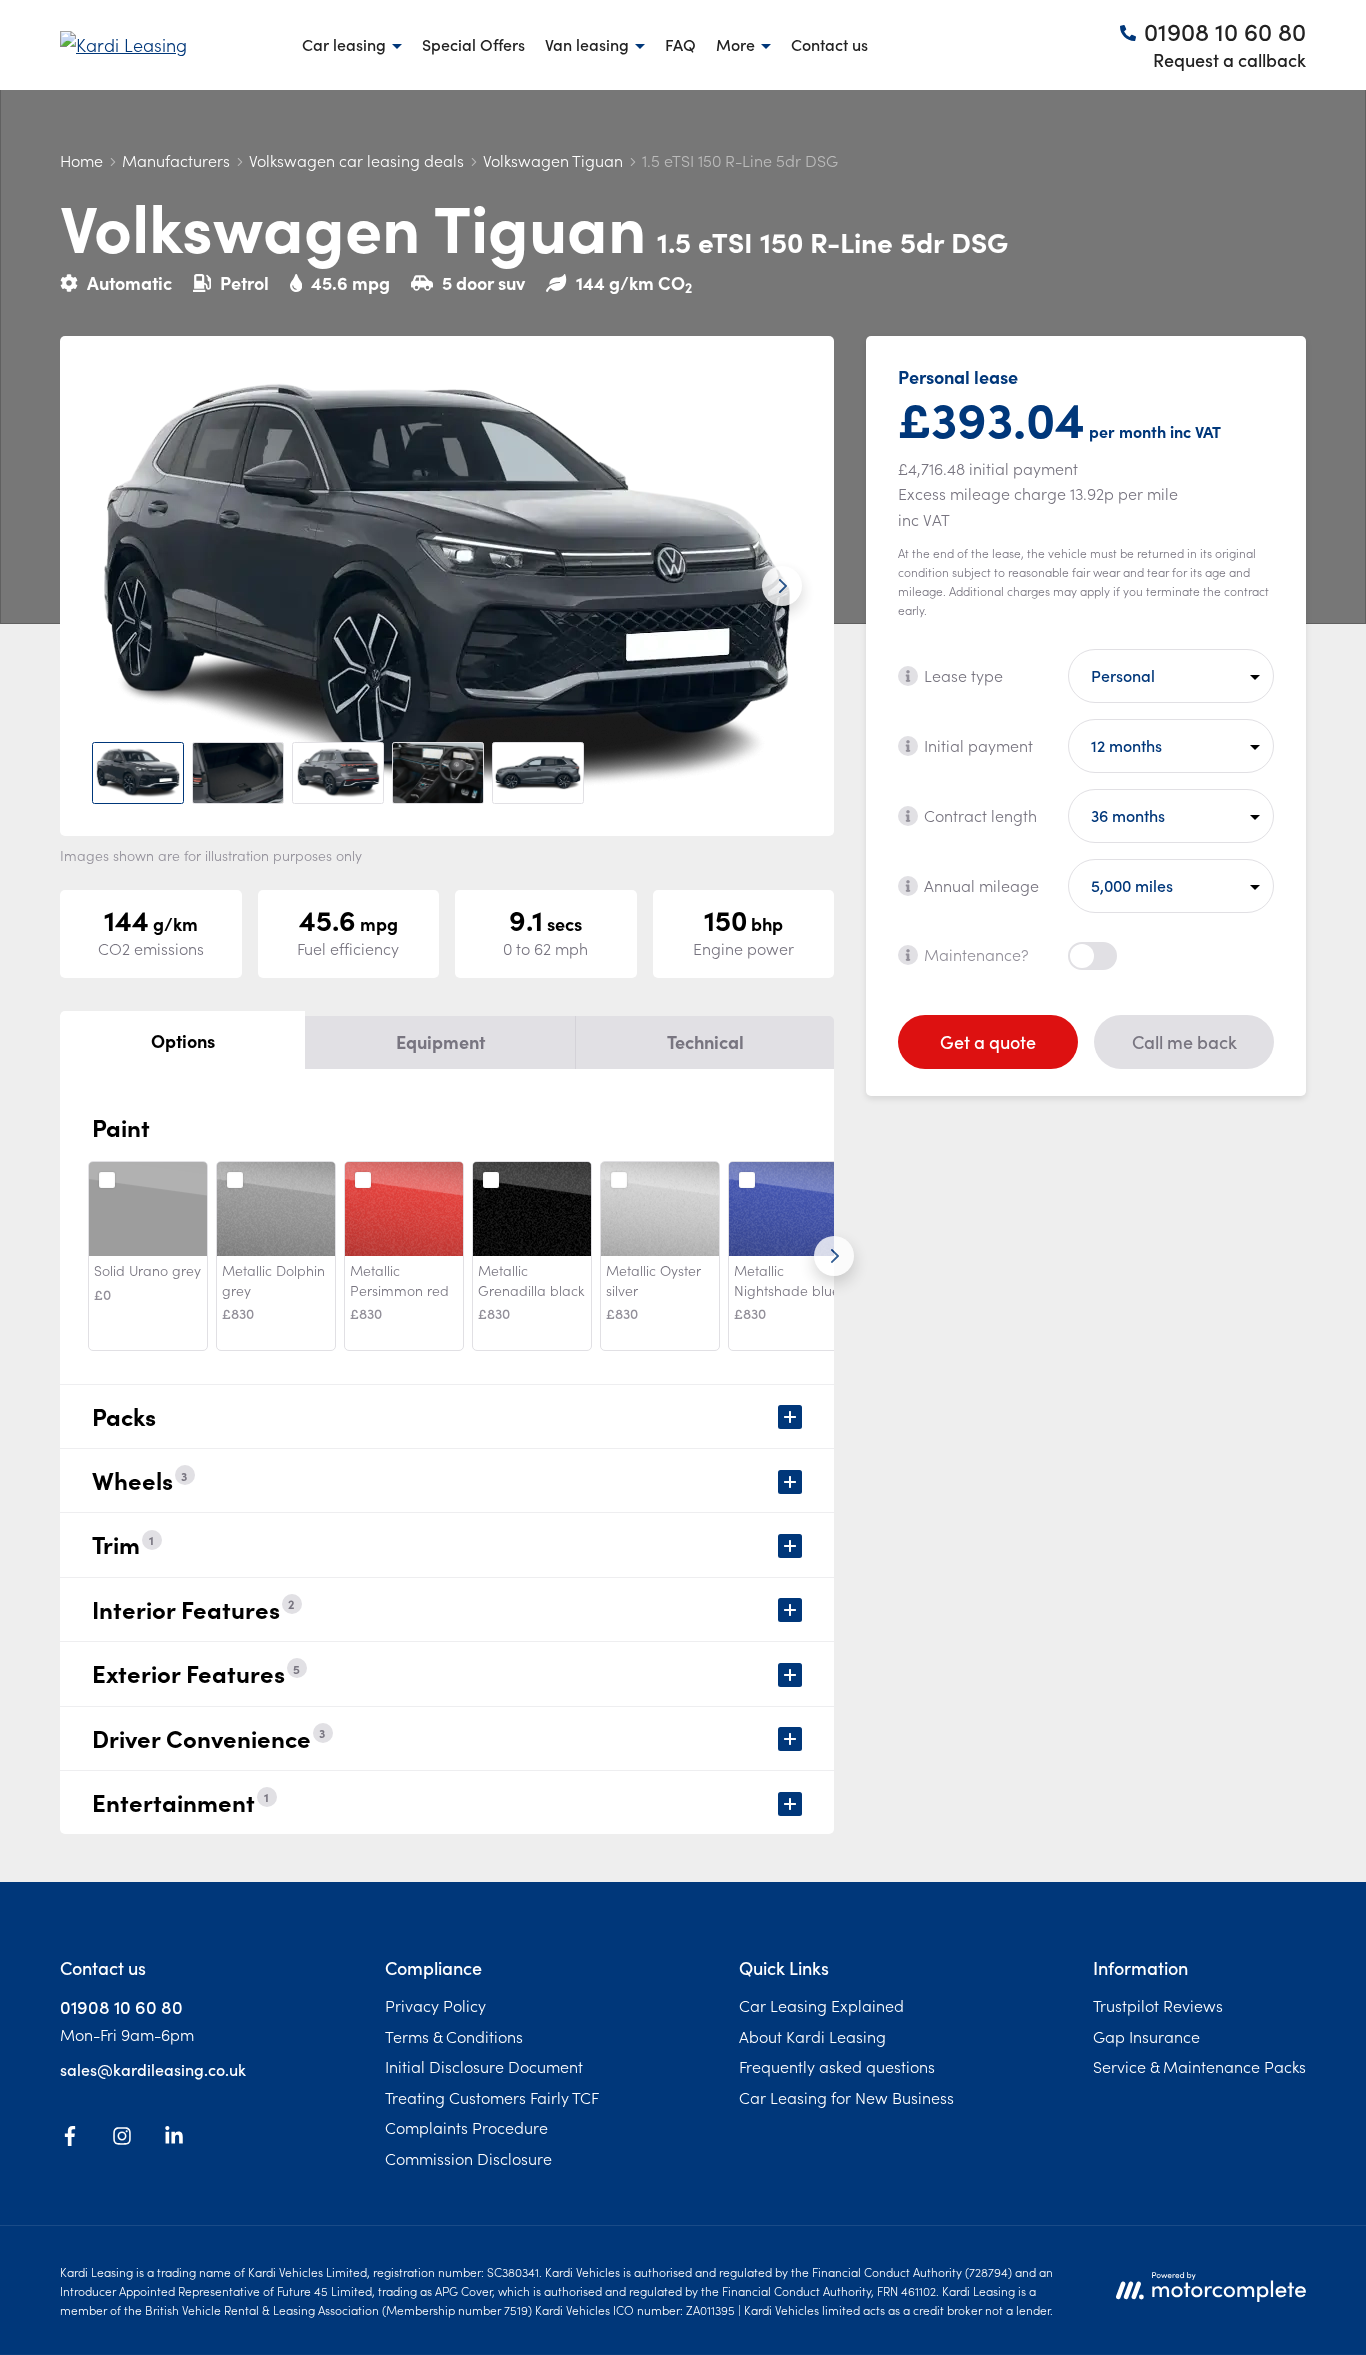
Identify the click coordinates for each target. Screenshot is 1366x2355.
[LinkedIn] (174, 2139)
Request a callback (1229, 59)
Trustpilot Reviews (1158, 2005)
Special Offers (473, 44)
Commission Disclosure (468, 2158)
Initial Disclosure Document (484, 2066)
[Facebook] (70, 2139)
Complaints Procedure (466, 2127)
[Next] (834, 1256)
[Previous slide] (112, 586)
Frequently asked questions (837, 2066)
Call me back (1184, 1041)
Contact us (829, 44)
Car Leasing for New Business (846, 2097)
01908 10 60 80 (121, 2006)
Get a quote (988, 1041)
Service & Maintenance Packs (1199, 2066)
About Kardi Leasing (812, 2036)
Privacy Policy (435, 2005)
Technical (705, 1041)
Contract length (980, 815)
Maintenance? (976, 954)
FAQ (680, 44)
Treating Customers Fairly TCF (492, 2097)
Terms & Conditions (454, 2036)
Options (183, 1040)
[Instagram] (122, 2139)
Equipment (440, 1041)
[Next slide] (782, 586)
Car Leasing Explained (821, 2005)
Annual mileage (981, 885)
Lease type (963, 675)
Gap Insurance (1146, 2036)
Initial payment (978, 745)
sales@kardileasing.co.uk (153, 2069)
